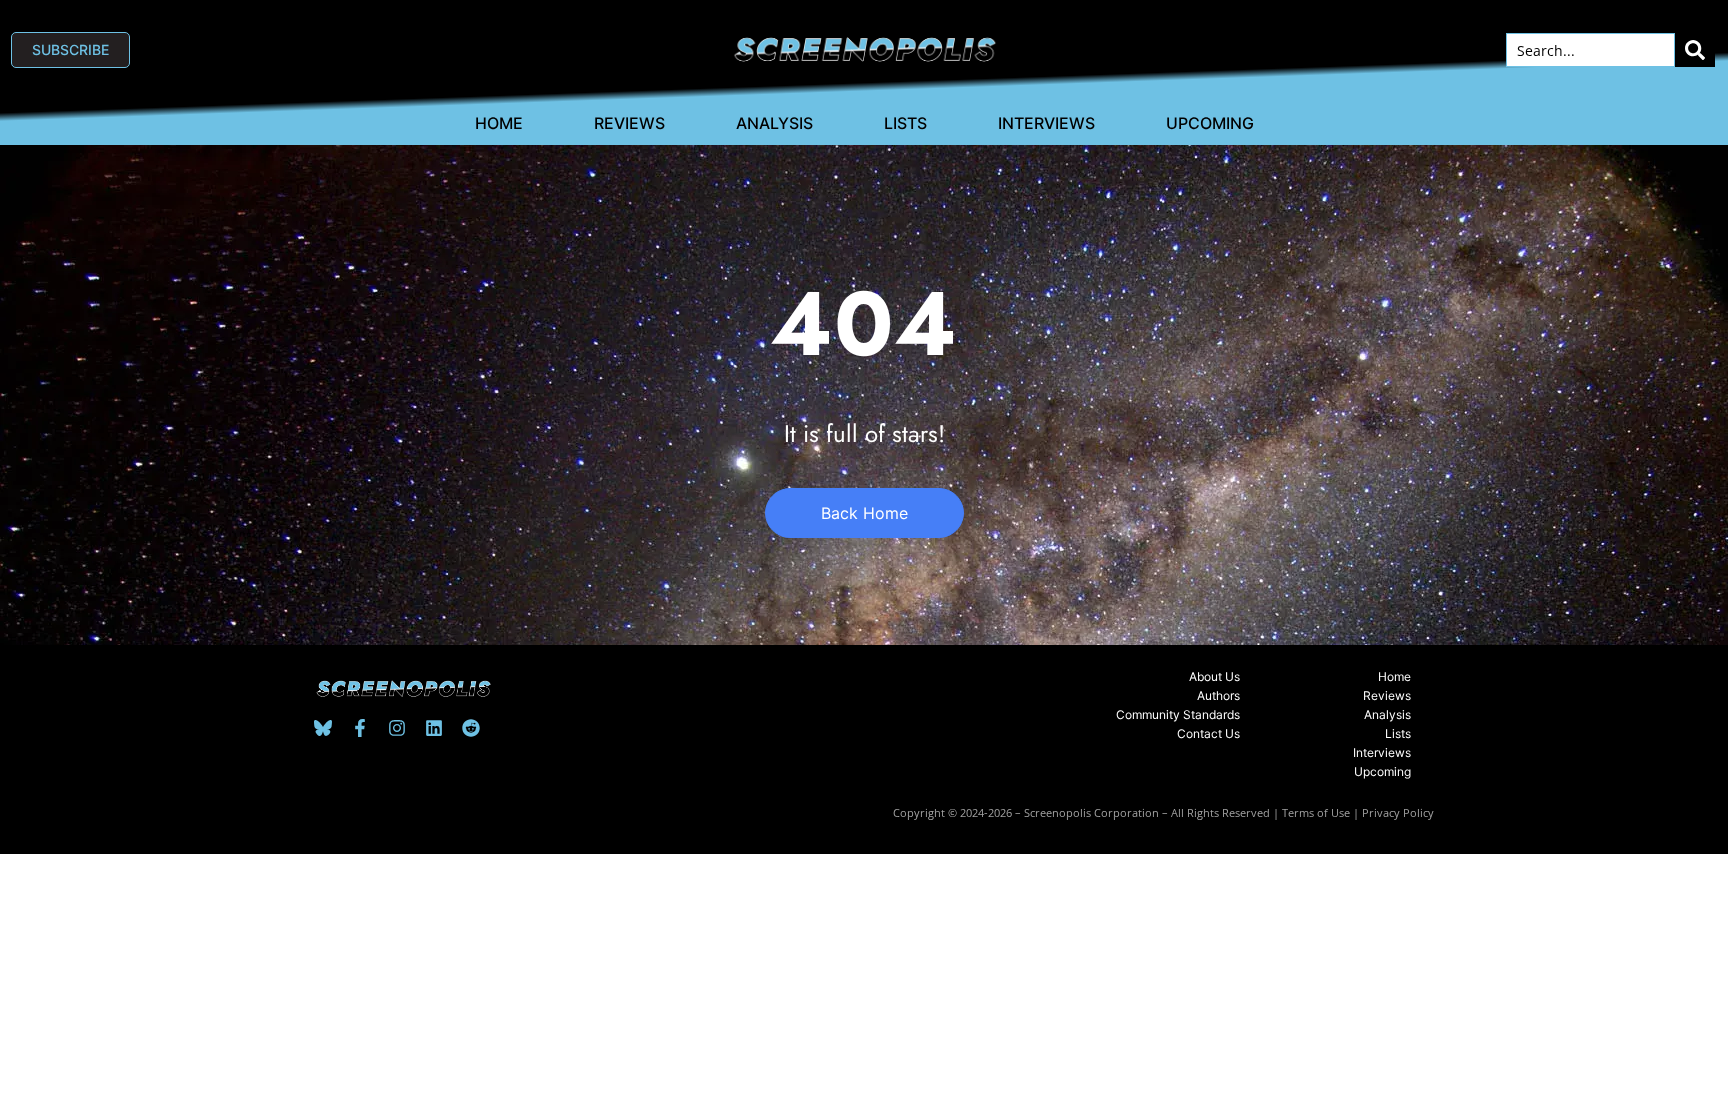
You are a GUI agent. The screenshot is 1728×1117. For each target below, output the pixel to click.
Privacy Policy (1398, 812)
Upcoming (1210, 123)
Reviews (629, 123)
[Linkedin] (434, 728)
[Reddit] (471, 728)
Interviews (1046, 123)
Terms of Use (1316, 812)
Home (499, 123)
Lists (905, 123)
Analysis (774, 123)
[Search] (1695, 50)
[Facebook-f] (360, 728)
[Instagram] (397, 728)
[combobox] (1590, 50)
